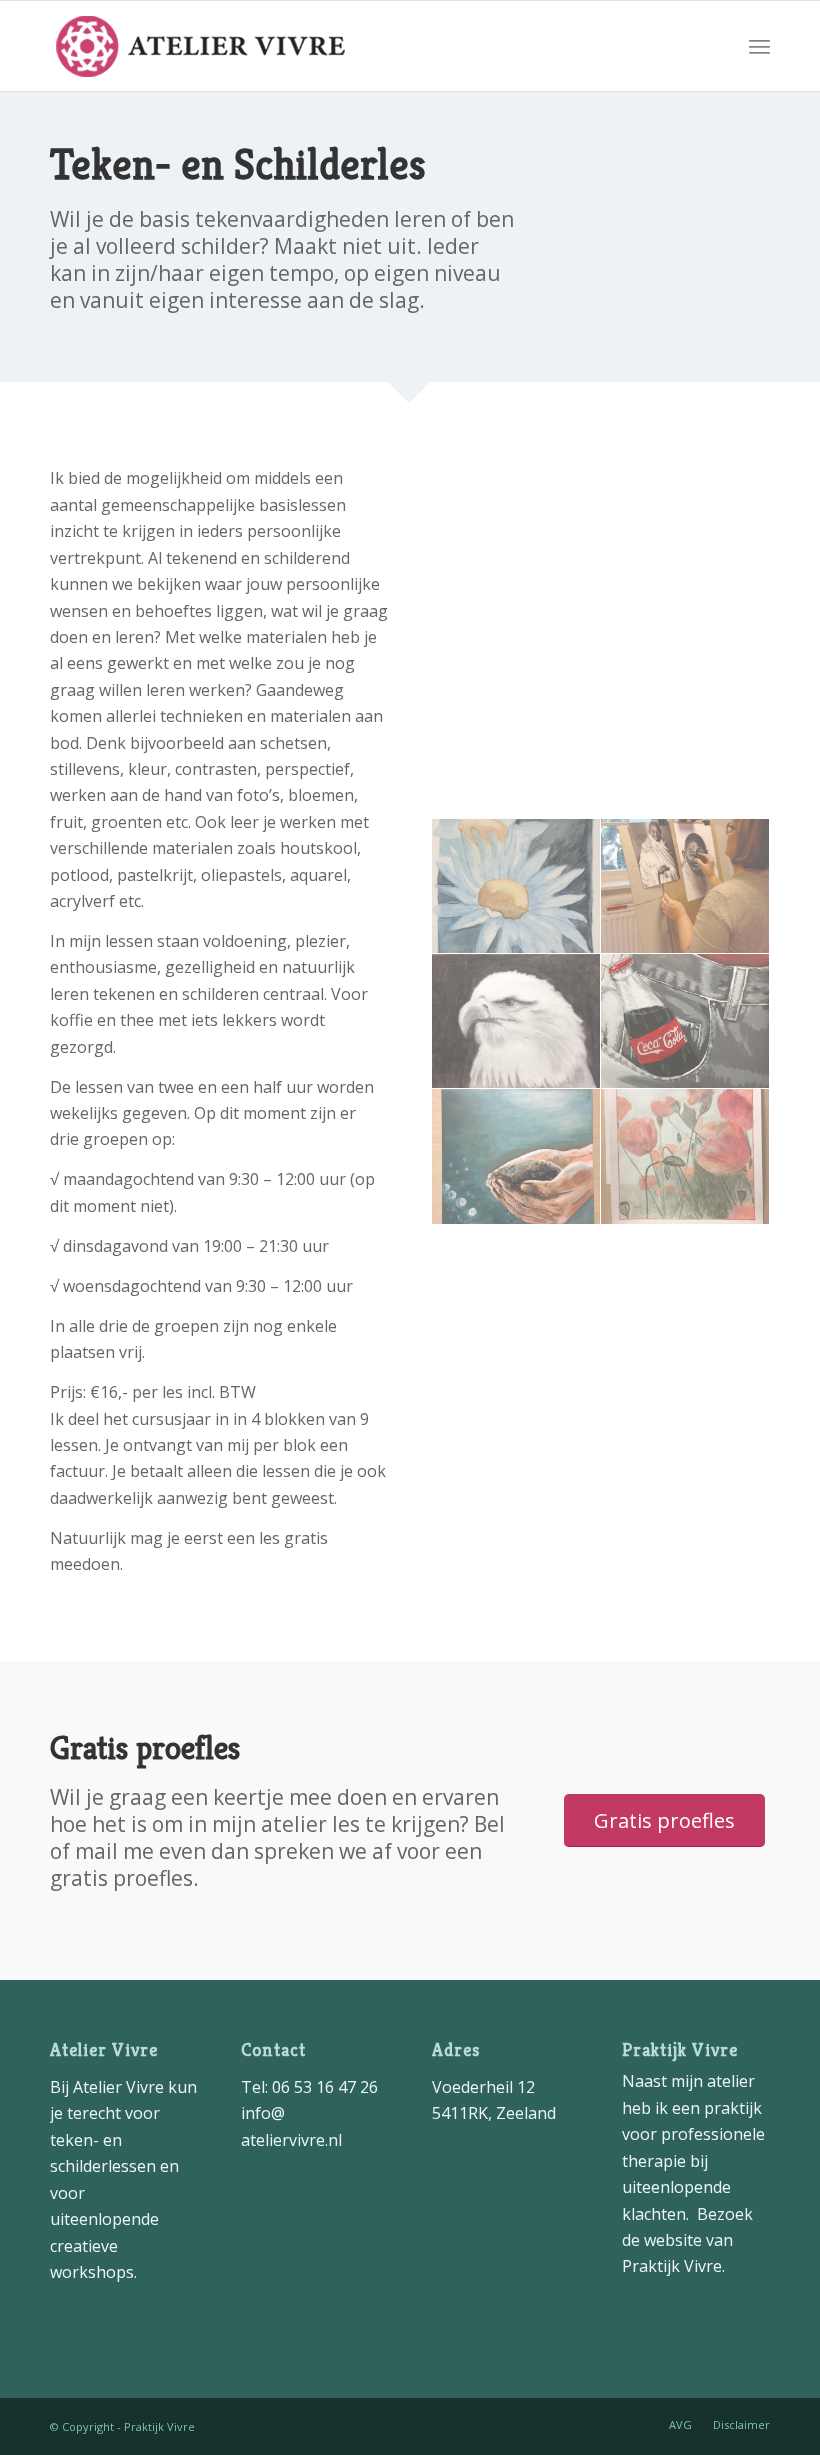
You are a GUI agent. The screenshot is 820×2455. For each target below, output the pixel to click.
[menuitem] (759, 46)
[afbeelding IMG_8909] (685, 1156)
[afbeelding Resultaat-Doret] (516, 886)
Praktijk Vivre (672, 2266)
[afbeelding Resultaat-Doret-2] (516, 1021)
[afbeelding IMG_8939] (516, 1156)
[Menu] (759, 46)
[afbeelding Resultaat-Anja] (685, 886)
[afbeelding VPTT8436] (685, 1021)
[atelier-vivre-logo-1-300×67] (200, 46)
